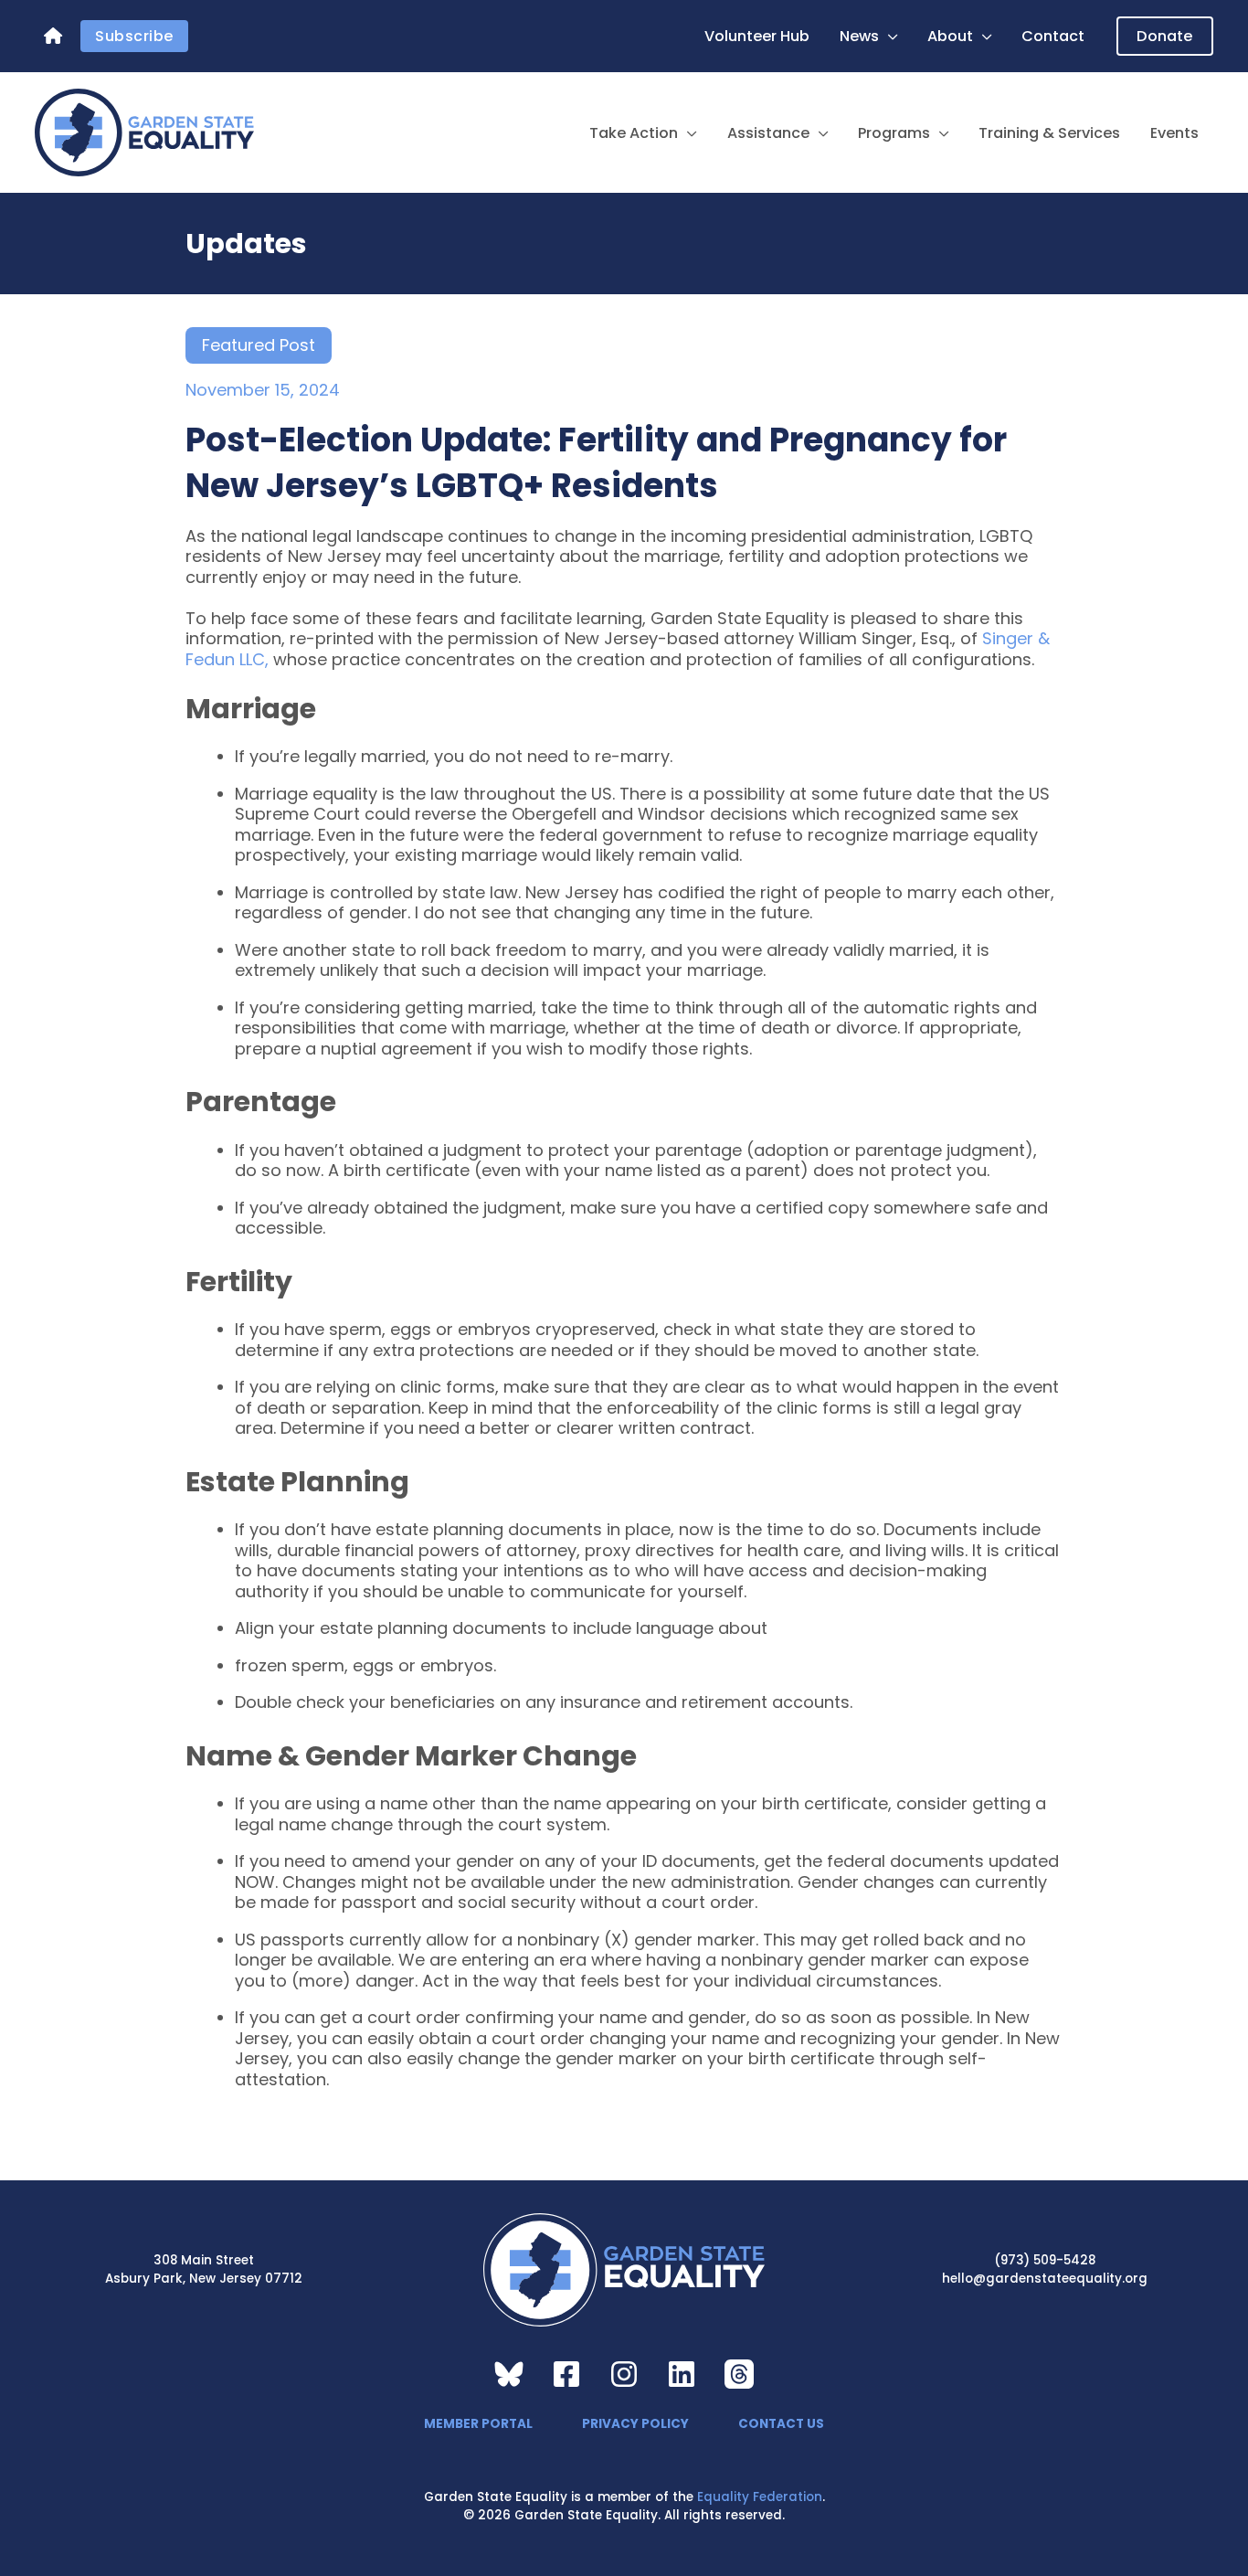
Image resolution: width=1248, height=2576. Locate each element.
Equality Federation (760, 2497)
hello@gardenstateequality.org (1045, 2279)
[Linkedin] (682, 2374)
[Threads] (739, 2374)
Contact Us (781, 2424)
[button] (888, 37)
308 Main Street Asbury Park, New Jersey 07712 (204, 2269)
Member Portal (478, 2424)
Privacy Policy (635, 2424)
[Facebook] (566, 2374)
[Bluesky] (509, 2374)
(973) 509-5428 (1045, 2260)
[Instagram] (624, 2374)
